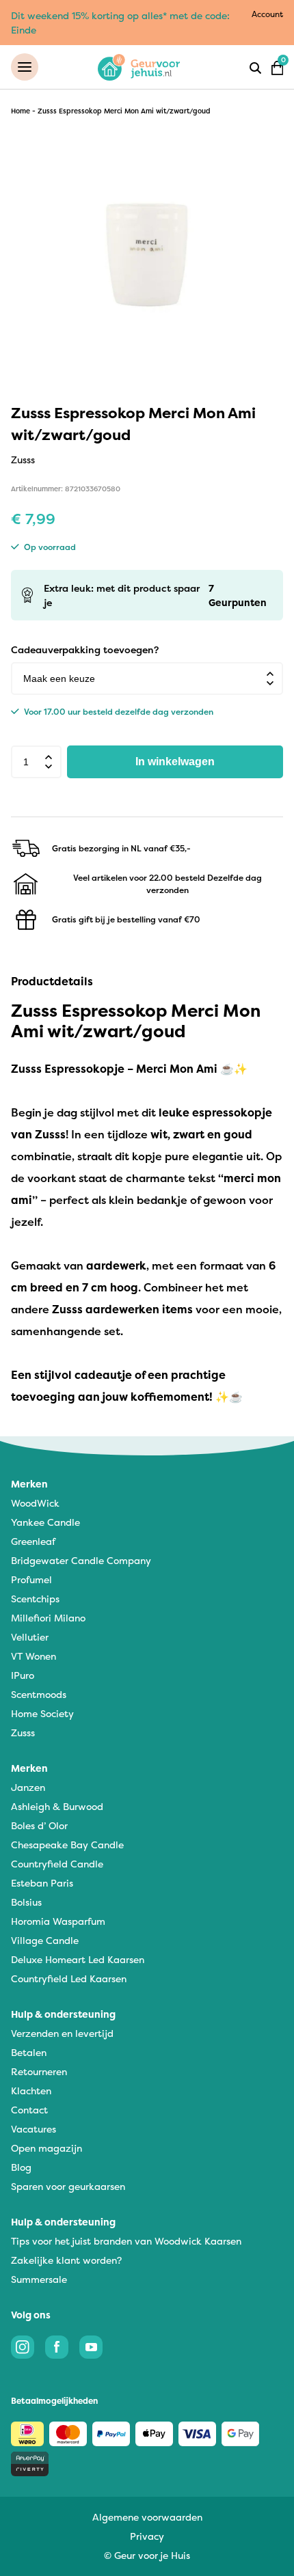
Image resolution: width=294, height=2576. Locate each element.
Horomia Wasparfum (58, 1921)
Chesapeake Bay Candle (67, 1845)
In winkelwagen (175, 762)
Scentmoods (39, 1694)
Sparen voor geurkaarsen (68, 2186)
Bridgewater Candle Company (81, 1560)
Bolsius (26, 1902)
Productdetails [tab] (52, 981)
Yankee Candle (45, 1522)
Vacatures (34, 2129)
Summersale (39, 2279)
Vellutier (30, 1637)
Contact (29, 2110)
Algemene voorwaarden (147, 2517)
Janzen (28, 1787)
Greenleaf (33, 1541)
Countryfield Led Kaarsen (69, 1978)
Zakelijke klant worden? (66, 2260)
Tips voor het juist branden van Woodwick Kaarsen (126, 2241)
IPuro (23, 1675)
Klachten (31, 2091)
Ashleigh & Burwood (57, 1806)
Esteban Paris (42, 1883)
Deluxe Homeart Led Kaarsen (78, 1959)
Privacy (147, 2536)
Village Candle (45, 1940)
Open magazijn (46, 2148)
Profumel (31, 1579)
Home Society (42, 1713)
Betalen (29, 2052)
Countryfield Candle (57, 1864)
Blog (21, 2167)
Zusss (23, 1732)
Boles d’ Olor (39, 1825)
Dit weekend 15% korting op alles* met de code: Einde (120, 23)
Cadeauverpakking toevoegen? (85, 649)
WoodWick (35, 1503)
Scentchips (35, 1599)
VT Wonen (34, 1656)
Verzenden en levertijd (62, 2033)
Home (21, 111)
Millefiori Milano (48, 1618)
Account (267, 14)
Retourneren (39, 2071)
